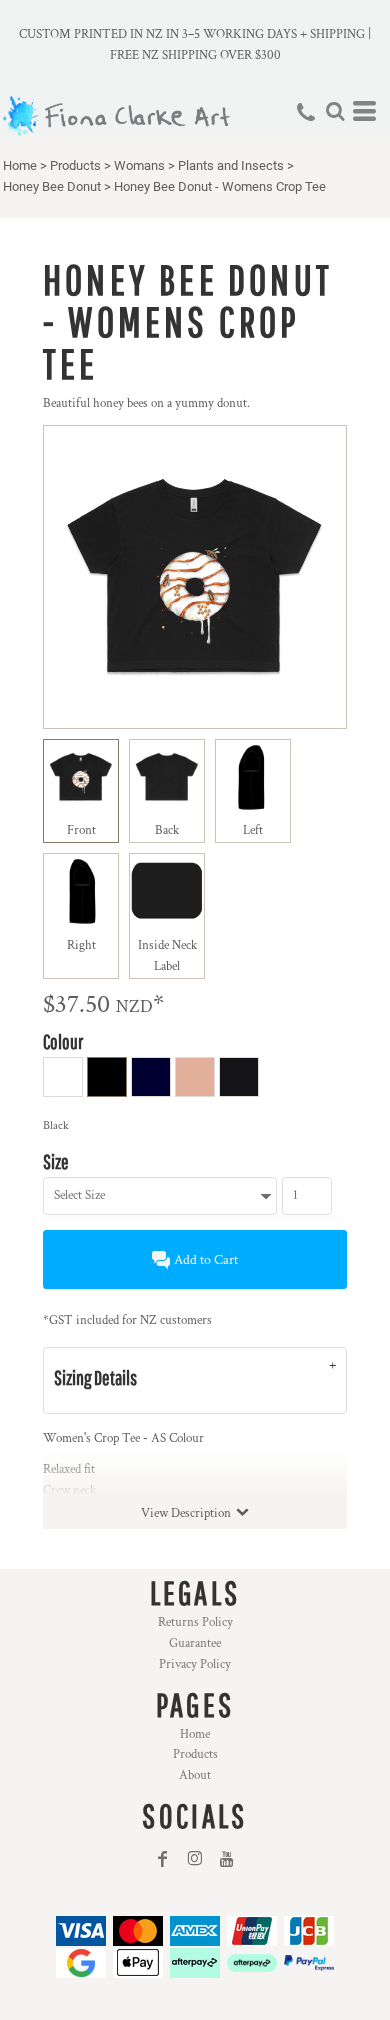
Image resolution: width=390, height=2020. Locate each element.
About (195, 1775)
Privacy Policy (195, 1664)
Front (81, 830)
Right (81, 945)
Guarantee (195, 1643)
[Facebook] (163, 1859)
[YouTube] (227, 1859)
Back (167, 830)
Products (75, 165)
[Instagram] (195, 1859)
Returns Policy (195, 1622)
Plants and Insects (231, 165)
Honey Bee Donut (52, 186)
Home (20, 165)
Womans (139, 165)
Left (253, 830)
